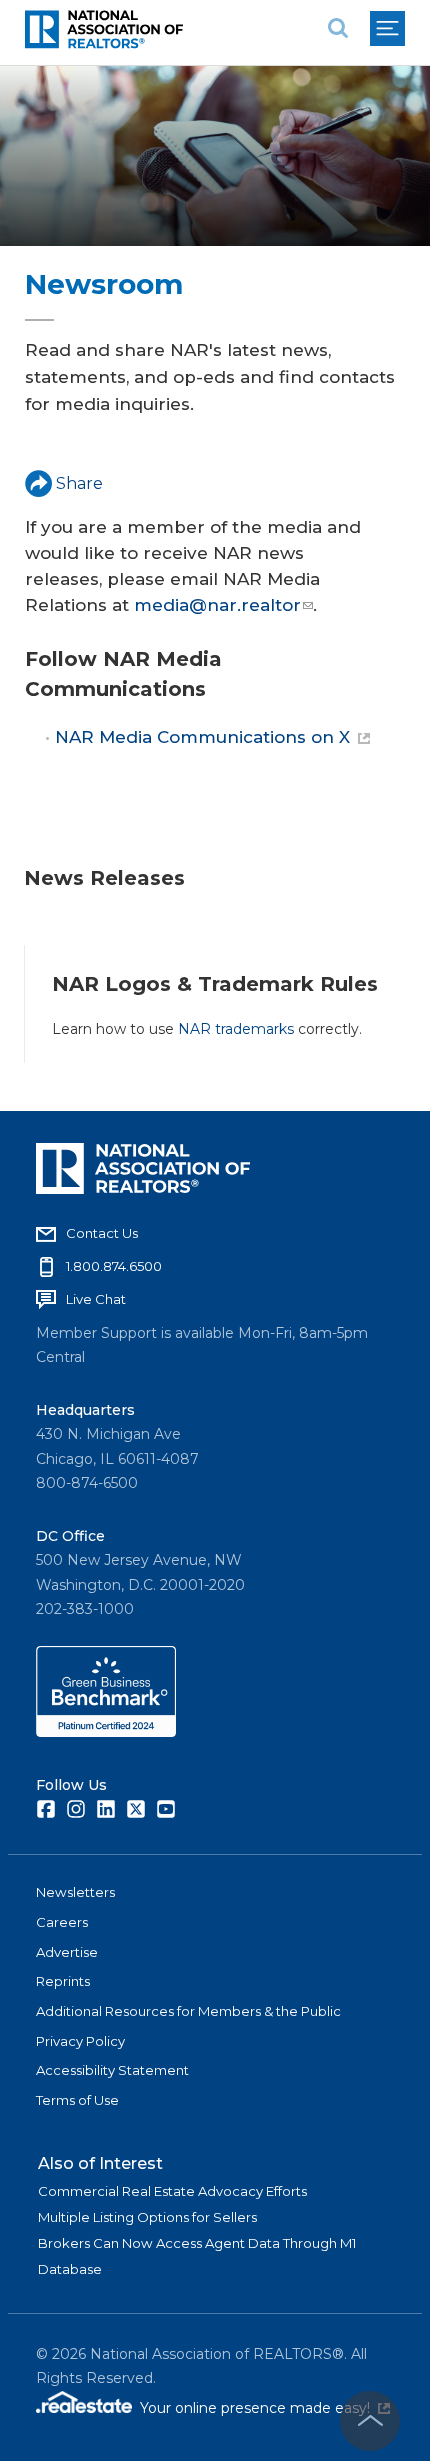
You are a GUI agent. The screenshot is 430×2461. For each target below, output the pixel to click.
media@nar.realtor (217, 605)
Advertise (67, 1952)
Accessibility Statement (112, 2070)
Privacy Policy (80, 2041)
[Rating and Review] (106, 1732)
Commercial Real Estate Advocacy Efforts (172, 2191)
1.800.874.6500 (114, 1266)
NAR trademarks (236, 1029)
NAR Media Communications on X (202, 737)
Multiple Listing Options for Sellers (147, 2217)
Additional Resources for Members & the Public (188, 2011)
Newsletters (75, 1892)
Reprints (63, 1981)
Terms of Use (77, 2100)
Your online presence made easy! (265, 2408)
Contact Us (102, 1233)
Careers (62, 1922)
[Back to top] (370, 2421)
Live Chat (96, 1299)
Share (79, 483)
